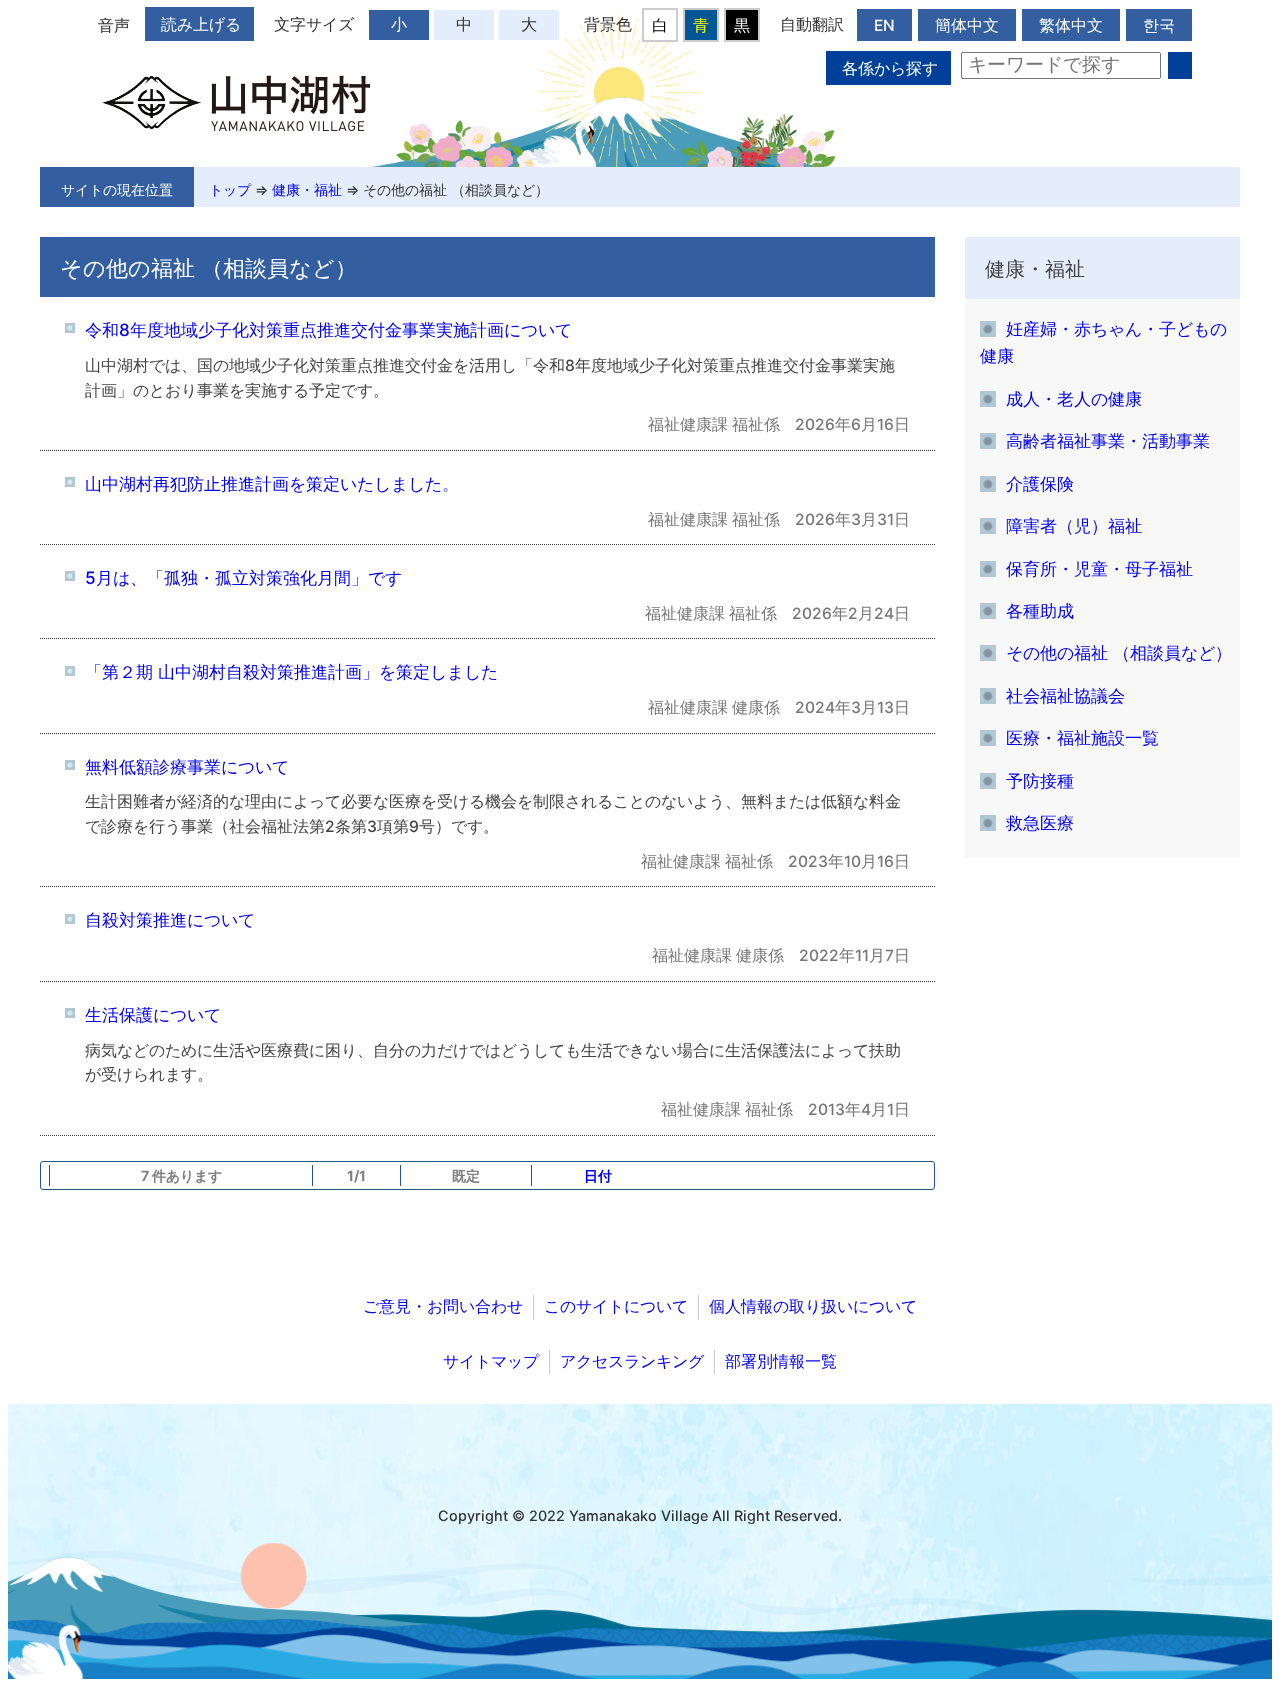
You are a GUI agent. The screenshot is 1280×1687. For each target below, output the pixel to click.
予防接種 (1040, 780)
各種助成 (1040, 610)
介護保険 (1040, 483)
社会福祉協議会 (1065, 695)
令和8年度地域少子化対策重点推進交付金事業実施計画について (328, 329)
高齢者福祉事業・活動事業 (1108, 440)
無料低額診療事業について (187, 766)
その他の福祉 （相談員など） (456, 189)
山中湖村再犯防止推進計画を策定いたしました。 (272, 483)
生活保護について (153, 1014)
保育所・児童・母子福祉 (1099, 568)
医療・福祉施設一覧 (1082, 737)
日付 (598, 1175)
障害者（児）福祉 (1074, 525)
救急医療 (1040, 822)
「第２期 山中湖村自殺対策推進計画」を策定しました (291, 671)
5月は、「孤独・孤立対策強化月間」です (243, 577)
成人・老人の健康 (1074, 398)
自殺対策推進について (170, 919)
